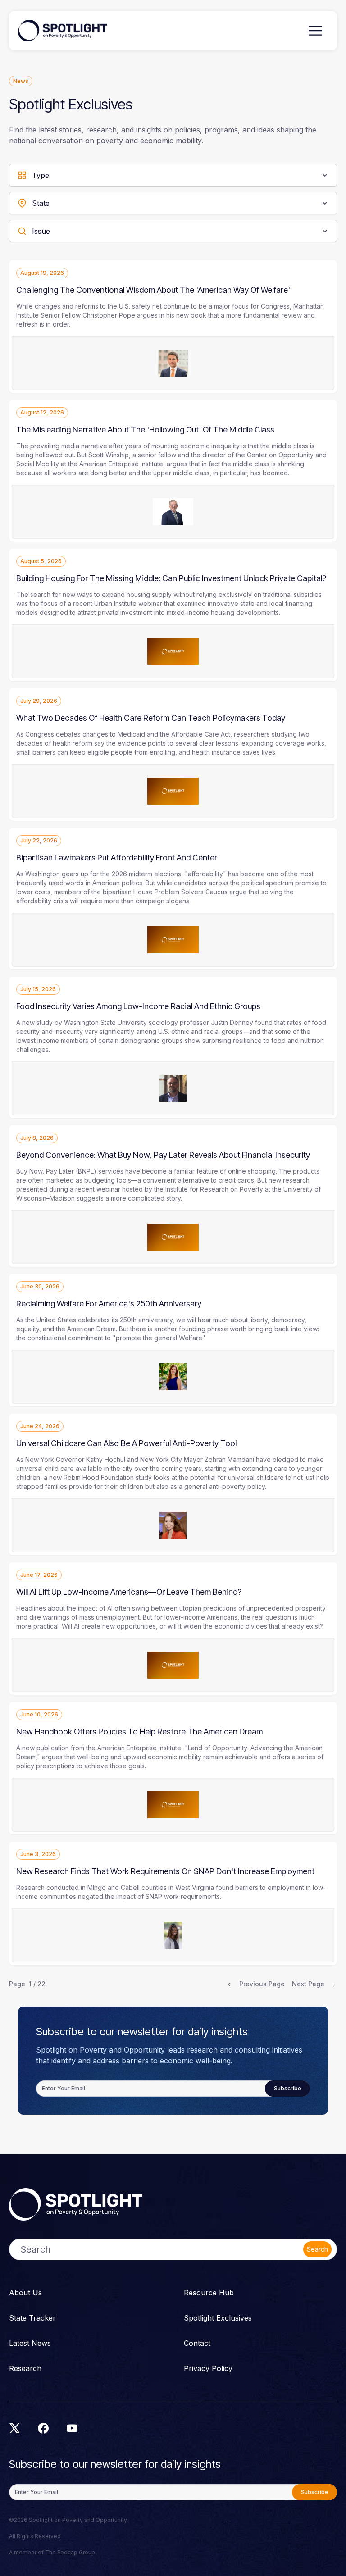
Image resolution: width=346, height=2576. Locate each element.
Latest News (30, 2343)
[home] (63, 31)
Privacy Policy (208, 2368)
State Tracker (32, 2318)
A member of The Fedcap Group (52, 2552)
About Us (25, 2293)
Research (25, 2368)
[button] (315, 31)
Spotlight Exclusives (218, 2318)
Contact (197, 2343)
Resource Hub (209, 2293)
